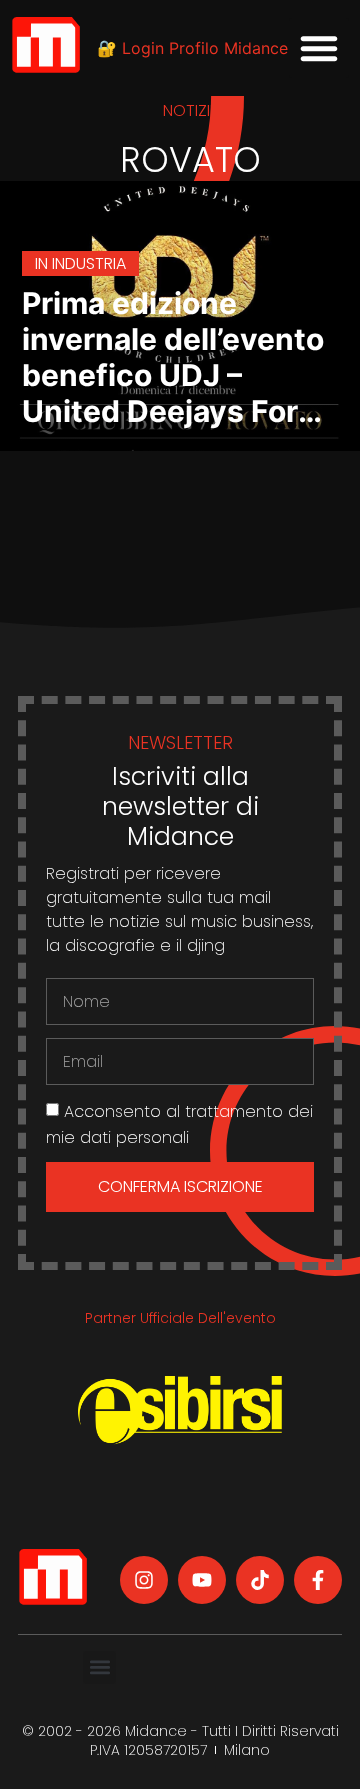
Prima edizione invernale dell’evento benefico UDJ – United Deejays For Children (173, 375)
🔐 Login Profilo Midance (192, 48)
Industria (89, 263)
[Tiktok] (260, 1580)
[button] (319, 48)
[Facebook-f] (318, 1580)
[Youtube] (202, 1580)
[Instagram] (144, 1580)
